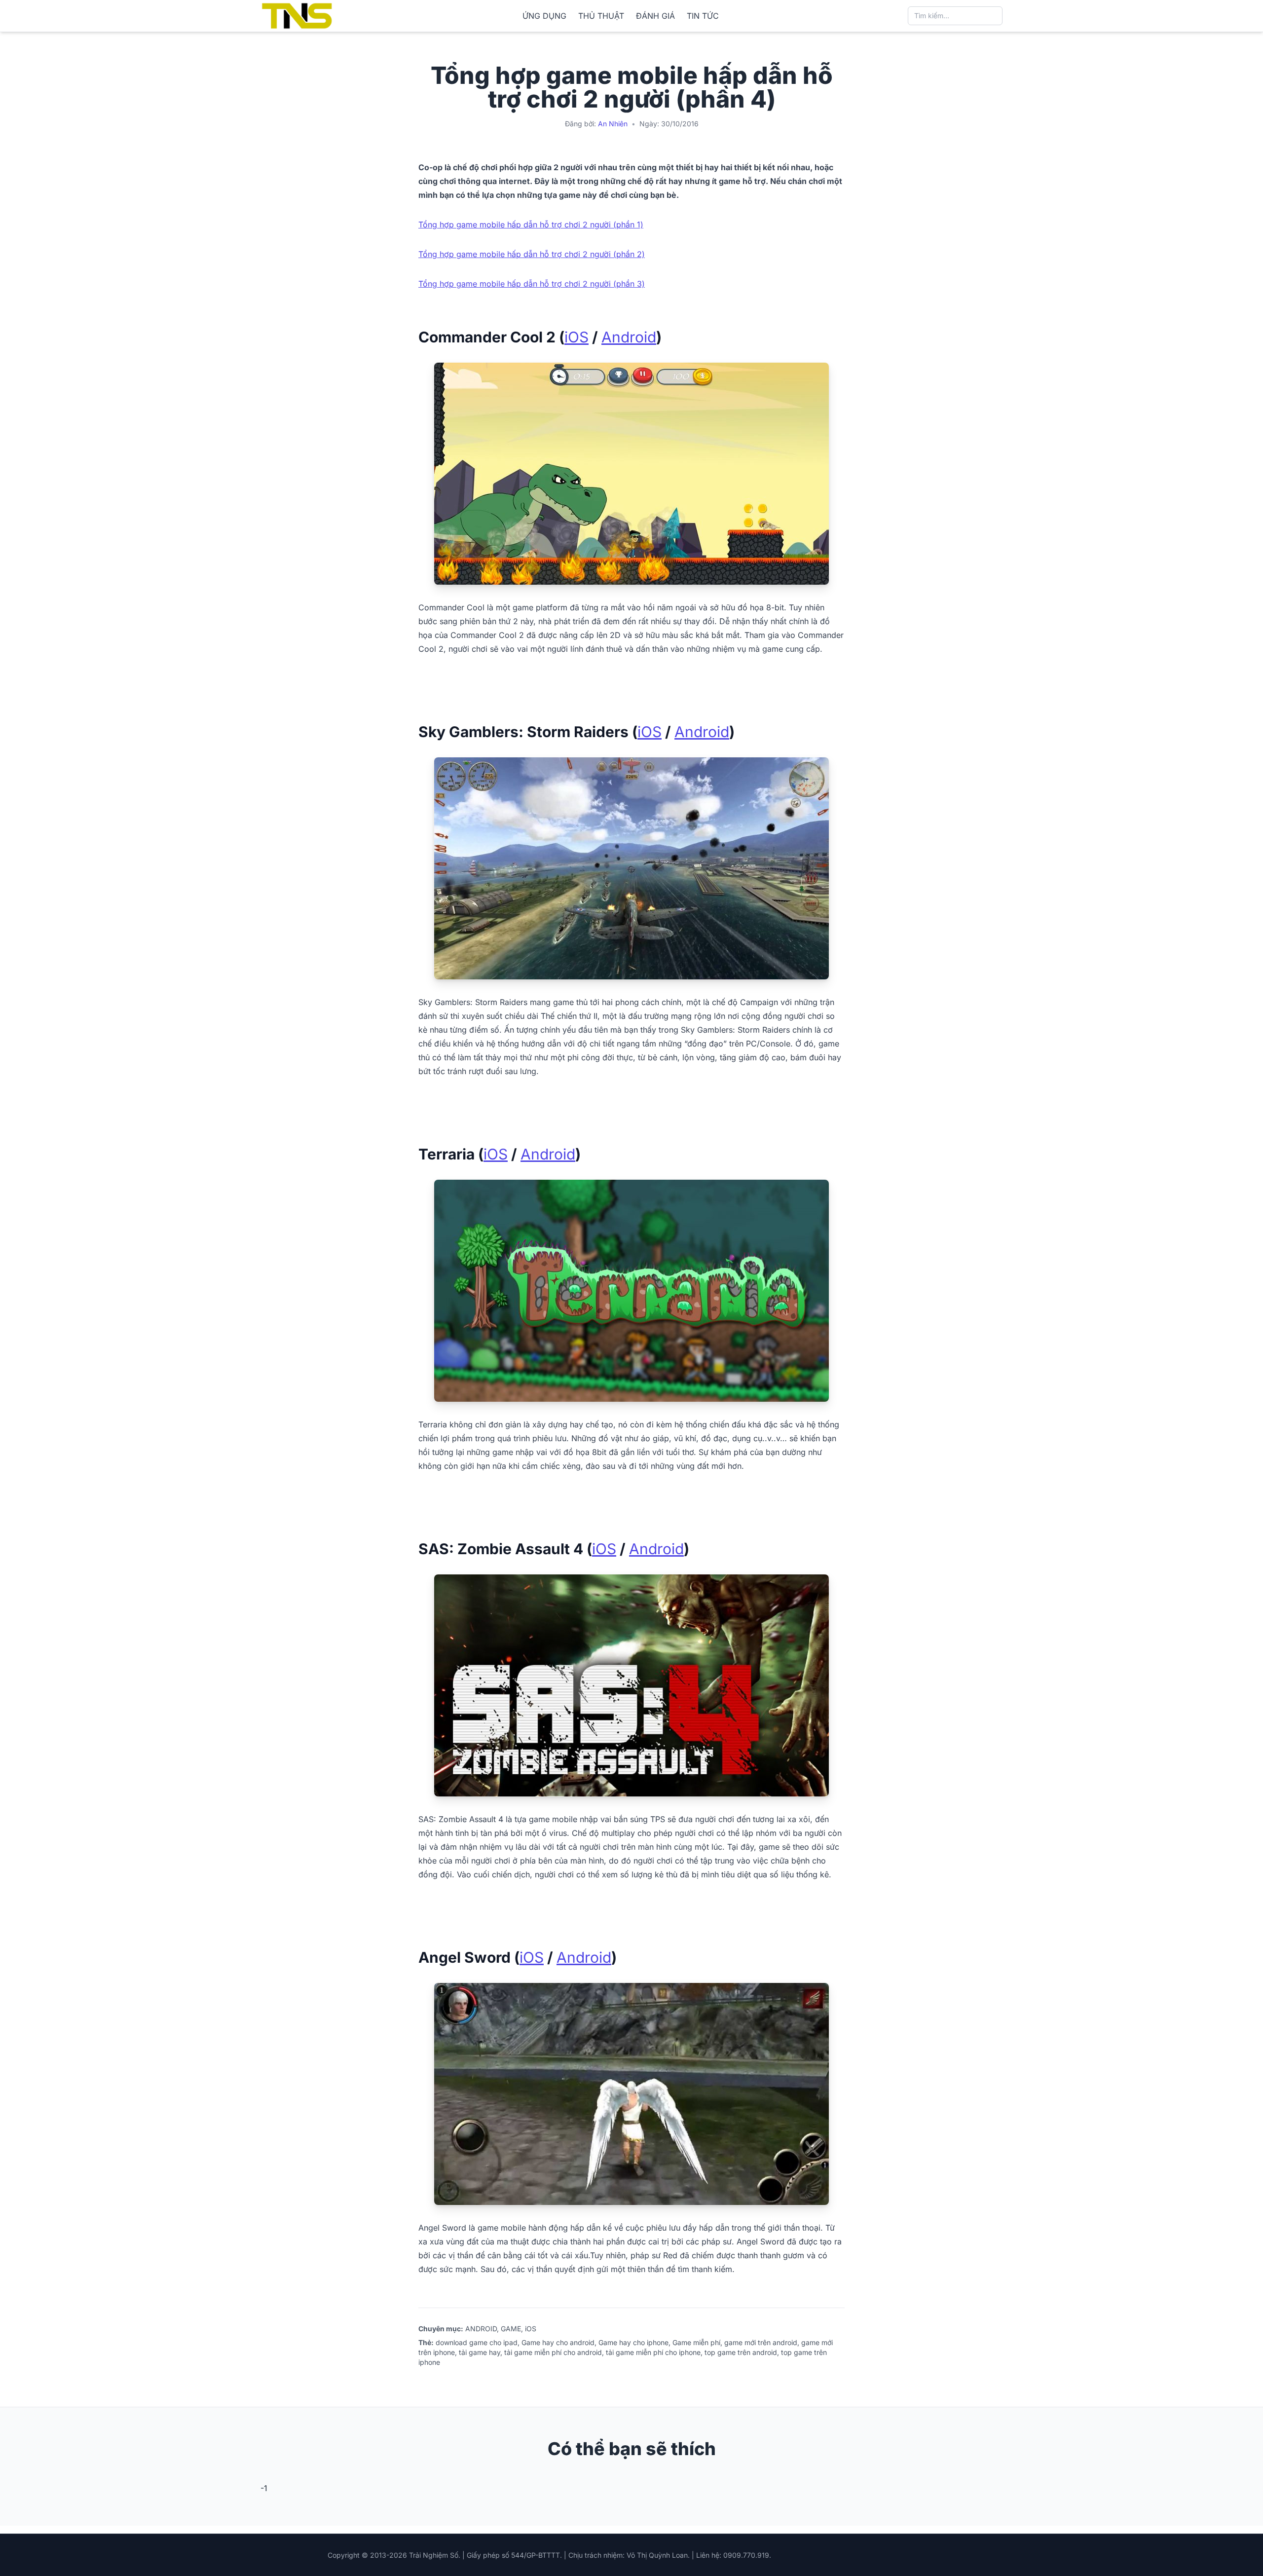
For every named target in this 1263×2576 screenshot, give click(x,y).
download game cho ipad (477, 2342)
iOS (576, 337)
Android (629, 337)
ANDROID (481, 2329)
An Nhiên (613, 124)
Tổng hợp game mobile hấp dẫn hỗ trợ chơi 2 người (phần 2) (532, 254)
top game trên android (741, 2352)
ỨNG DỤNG (544, 16)
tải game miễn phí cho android (553, 2352)
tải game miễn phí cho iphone (653, 2352)
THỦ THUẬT (601, 16)
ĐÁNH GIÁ (655, 16)
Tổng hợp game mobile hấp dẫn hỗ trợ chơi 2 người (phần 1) (531, 224)
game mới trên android (761, 2342)
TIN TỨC (703, 16)
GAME (511, 2329)
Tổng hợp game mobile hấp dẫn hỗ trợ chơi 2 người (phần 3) (532, 284)
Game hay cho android (558, 2342)
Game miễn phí (696, 2342)
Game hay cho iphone (633, 2342)
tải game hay (480, 2352)
